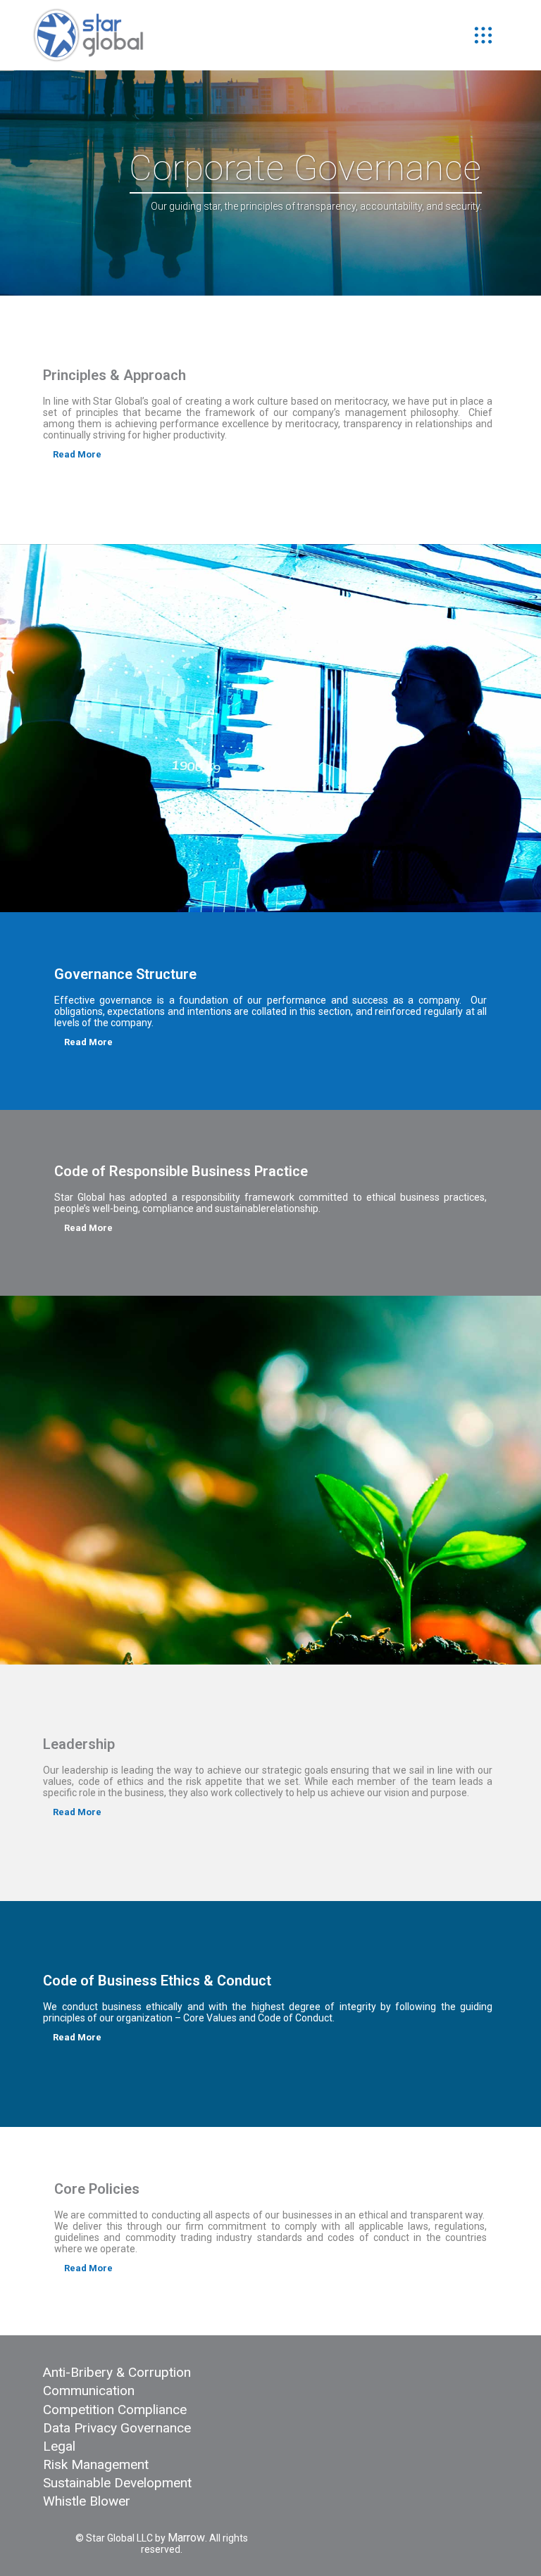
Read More (77, 454)
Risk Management (96, 2464)
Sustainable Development (117, 2483)
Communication (89, 2391)
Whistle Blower (87, 2501)
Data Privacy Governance (117, 2428)
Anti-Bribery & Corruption (117, 2372)
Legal (59, 2446)
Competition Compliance (115, 2410)
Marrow (186, 2538)
